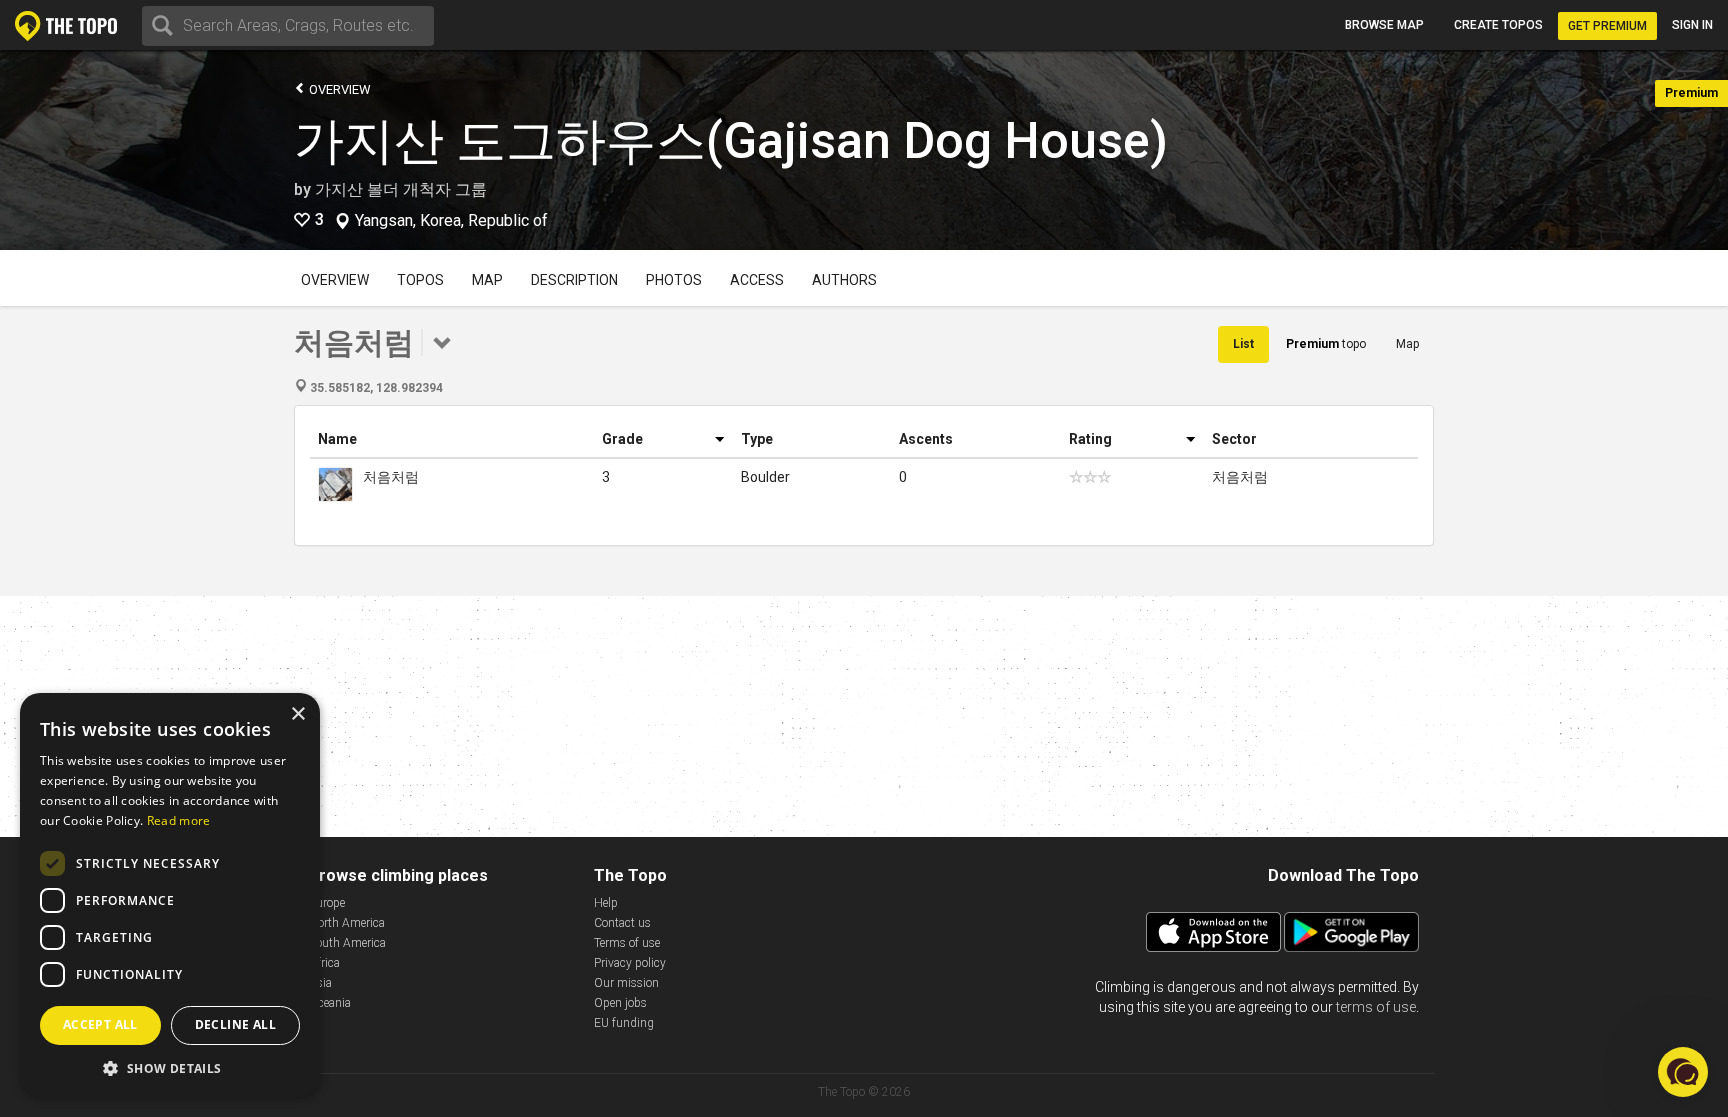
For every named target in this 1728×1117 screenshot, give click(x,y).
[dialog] (170, 895)
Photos (674, 280)
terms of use (1376, 1007)
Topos (420, 280)
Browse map (1384, 25)
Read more (179, 820)
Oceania (330, 1003)
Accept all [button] (100, 1024)
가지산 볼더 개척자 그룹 (401, 189)
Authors (844, 280)
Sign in (1692, 25)
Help (606, 903)
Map (487, 280)
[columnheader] (452, 439)
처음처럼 (391, 477)
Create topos (1498, 25)
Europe (327, 903)
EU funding (624, 1023)
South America (347, 943)
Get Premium (1607, 26)
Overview (338, 89)
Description (574, 280)
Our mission (626, 983)
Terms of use (627, 943)
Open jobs (620, 1003)
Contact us (622, 923)
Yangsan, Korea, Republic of (451, 221)
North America (347, 923)
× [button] (297, 714)
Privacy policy (630, 963)
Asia (320, 983)
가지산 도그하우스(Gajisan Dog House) (731, 141)
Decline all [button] (235, 1024)
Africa (324, 963)
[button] (170, 1067)
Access (757, 280)
